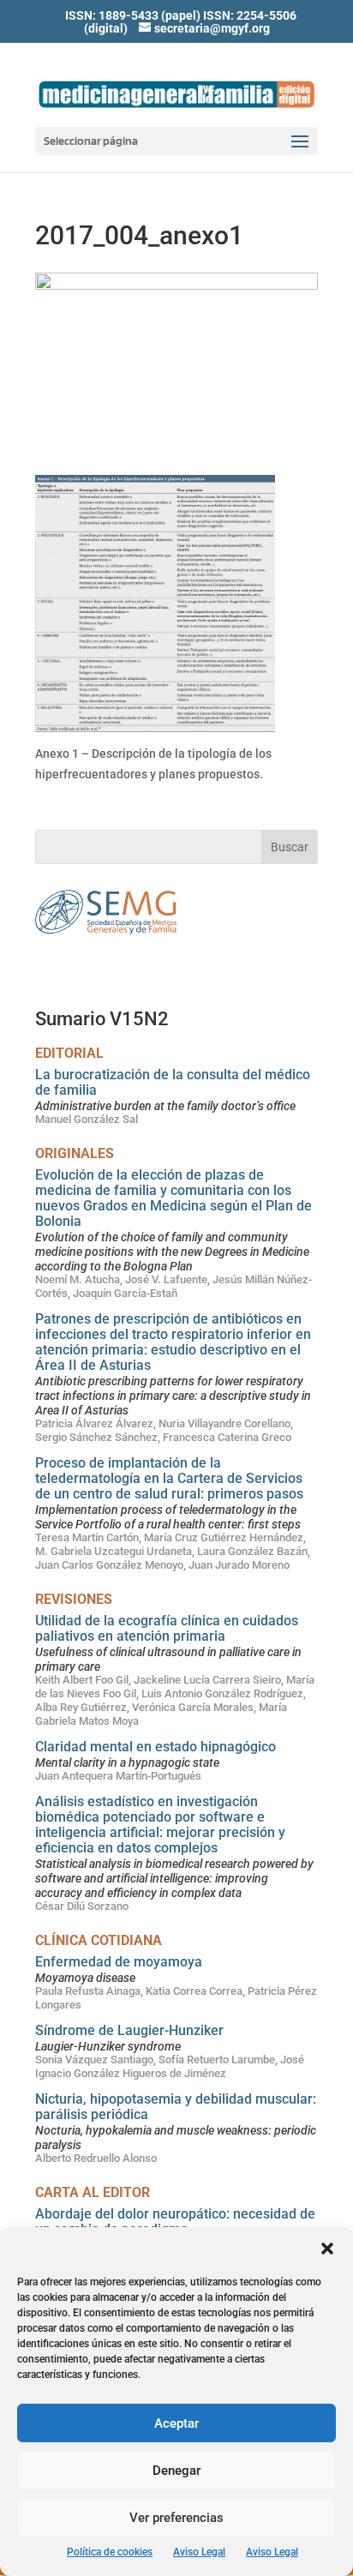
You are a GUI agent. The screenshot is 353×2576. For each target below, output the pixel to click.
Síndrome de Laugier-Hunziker (129, 2030)
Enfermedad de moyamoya (119, 1962)
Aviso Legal (199, 2552)
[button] (327, 2249)
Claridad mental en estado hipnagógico (156, 1747)
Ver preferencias (176, 2518)
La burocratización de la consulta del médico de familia (173, 1082)
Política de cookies (110, 2552)
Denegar (176, 2471)
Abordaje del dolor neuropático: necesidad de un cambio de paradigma (175, 2222)
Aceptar (176, 2423)
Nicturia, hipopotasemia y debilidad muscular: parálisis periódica (176, 2107)
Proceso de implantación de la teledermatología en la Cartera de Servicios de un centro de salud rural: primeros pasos (169, 1478)
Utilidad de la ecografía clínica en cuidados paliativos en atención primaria (167, 1628)
